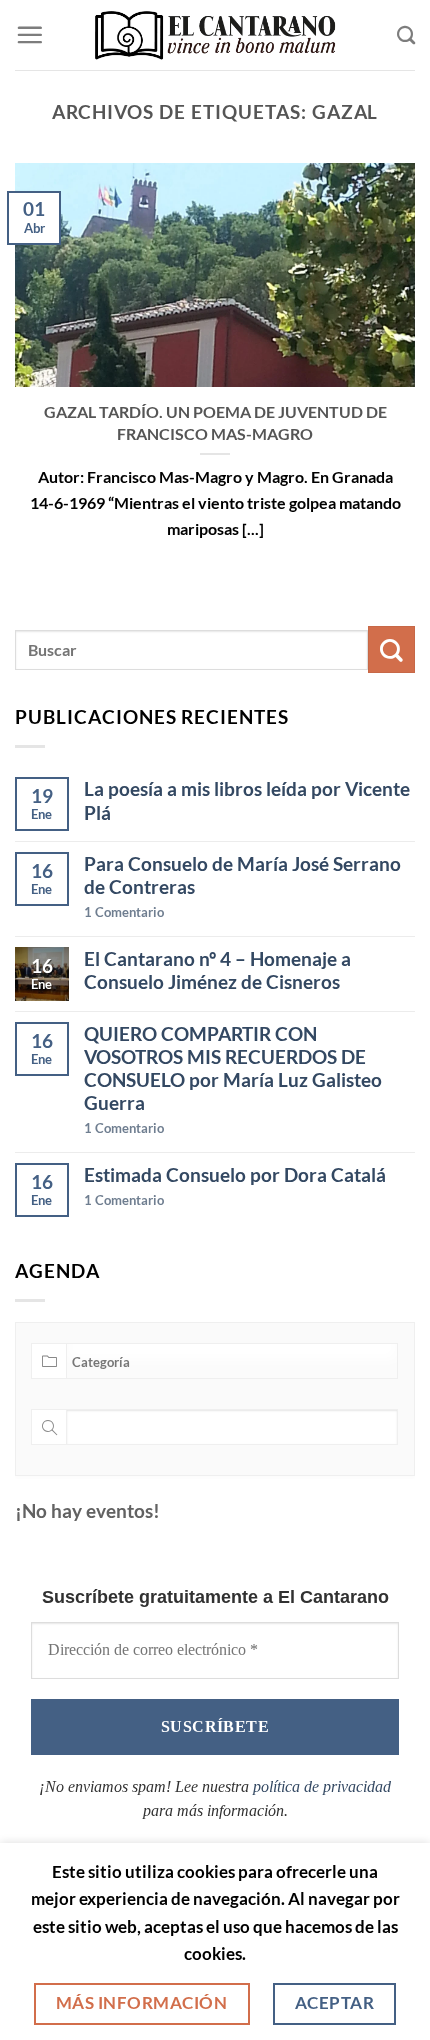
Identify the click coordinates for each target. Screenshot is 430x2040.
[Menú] (29, 34)
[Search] (406, 35)
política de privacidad (322, 1786)
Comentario (124, 912)
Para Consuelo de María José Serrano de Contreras (242, 875)
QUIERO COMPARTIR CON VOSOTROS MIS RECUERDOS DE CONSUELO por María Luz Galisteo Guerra (233, 1068)
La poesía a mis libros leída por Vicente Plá (247, 800)
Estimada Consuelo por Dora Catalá (235, 1174)
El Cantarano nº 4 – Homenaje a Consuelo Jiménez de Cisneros (217, 970)
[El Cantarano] (215, 35)
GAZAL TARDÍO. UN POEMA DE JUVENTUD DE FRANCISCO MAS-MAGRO (215, 422)
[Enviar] (391, 649)
